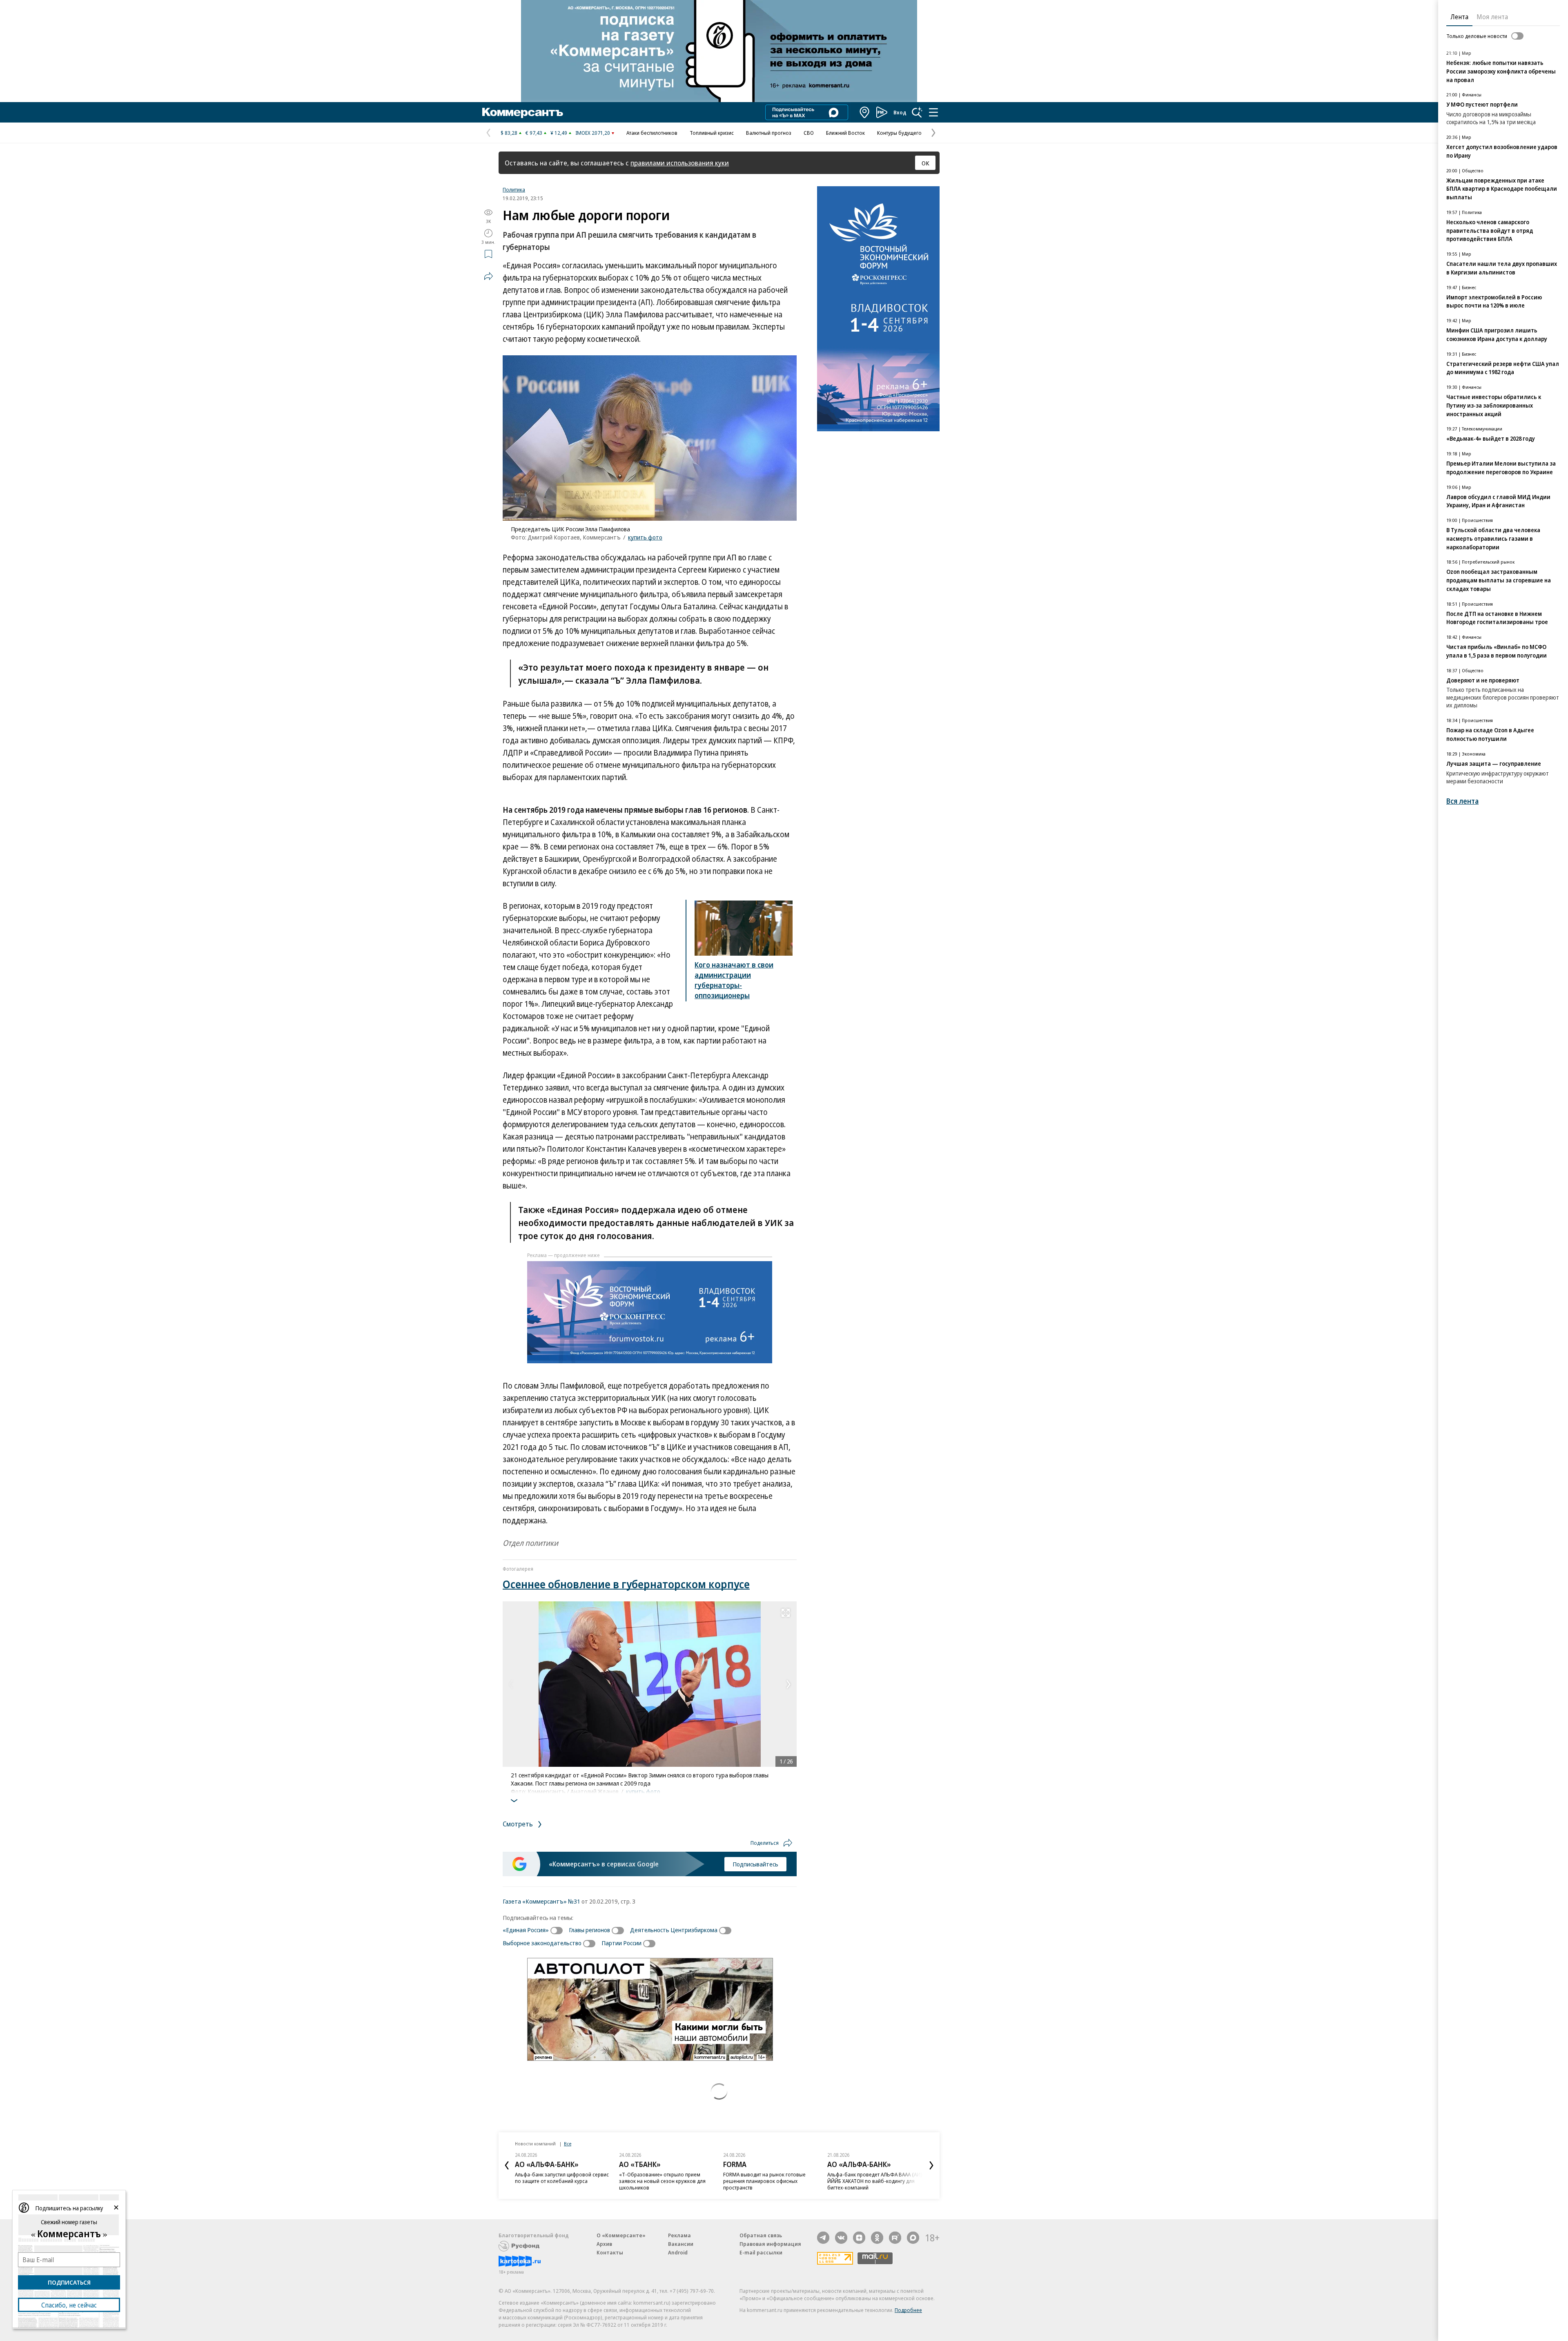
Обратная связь (761, 2235)
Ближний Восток (845, 133)
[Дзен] (859, 2238)
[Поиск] (917, 112)
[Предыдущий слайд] (507, 2165)
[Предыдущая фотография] (511, 1684)
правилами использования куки (680, 163)
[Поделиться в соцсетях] (488, 276)
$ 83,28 (509, 133)
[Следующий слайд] (931, 2165)
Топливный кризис (712, 133)
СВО (809, 133)
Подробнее (908, 2310)
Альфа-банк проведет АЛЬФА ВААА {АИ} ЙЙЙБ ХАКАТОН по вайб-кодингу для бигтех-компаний (875, 2181)
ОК (925, 163)
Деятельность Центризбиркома (674, 1930)
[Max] (913, 2238)
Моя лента (1492, 17)
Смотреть (519, 1824)
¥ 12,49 (559, 133)
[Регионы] (865, 112)
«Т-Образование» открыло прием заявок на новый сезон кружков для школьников (662, 2181)
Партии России (621, 1943)
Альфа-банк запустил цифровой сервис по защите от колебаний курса (562, 2178)
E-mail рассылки (761, 2252)
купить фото (645, 537)
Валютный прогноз (769, 133)
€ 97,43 (534, 133)
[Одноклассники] (877, 2238)
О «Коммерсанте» (621, 2235)
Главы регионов (589, 1930)
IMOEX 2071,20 (593, 133)
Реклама (679, 2235)
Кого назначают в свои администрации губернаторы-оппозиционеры (734, 980)
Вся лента (1462, 801)
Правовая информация (770, 2244)
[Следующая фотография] (788, 1684)
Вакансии (681, 2244)
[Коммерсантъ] (523, 112)
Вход (900, 112)
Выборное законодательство (542, 1943)
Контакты (610, 2252)
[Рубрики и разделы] (933, 112)
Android (678, 2252)
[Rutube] (895, 2238)
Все (568, 2144)
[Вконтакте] (841, 2238)
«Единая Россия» (526, 1930)
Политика (514, 190)
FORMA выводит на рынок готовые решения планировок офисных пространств (764, 2181)
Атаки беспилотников (652, 133)
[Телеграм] (823, 2238)
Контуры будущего (899, 133)
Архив (604, 2244)
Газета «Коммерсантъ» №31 (541, 1901)
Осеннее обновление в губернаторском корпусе (626, 1584)
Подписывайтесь (755, 1864)
